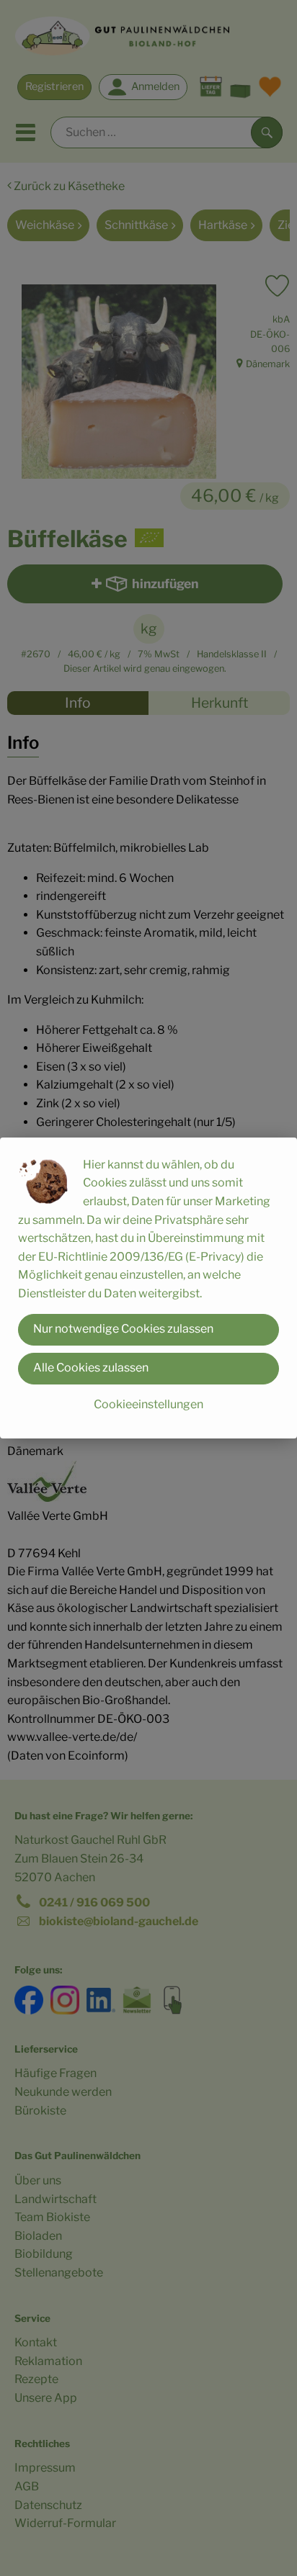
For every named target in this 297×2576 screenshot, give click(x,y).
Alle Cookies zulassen (91, 1368)
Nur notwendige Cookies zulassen (123, 1329)
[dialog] (148, 1288)
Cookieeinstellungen (148, 1404)
